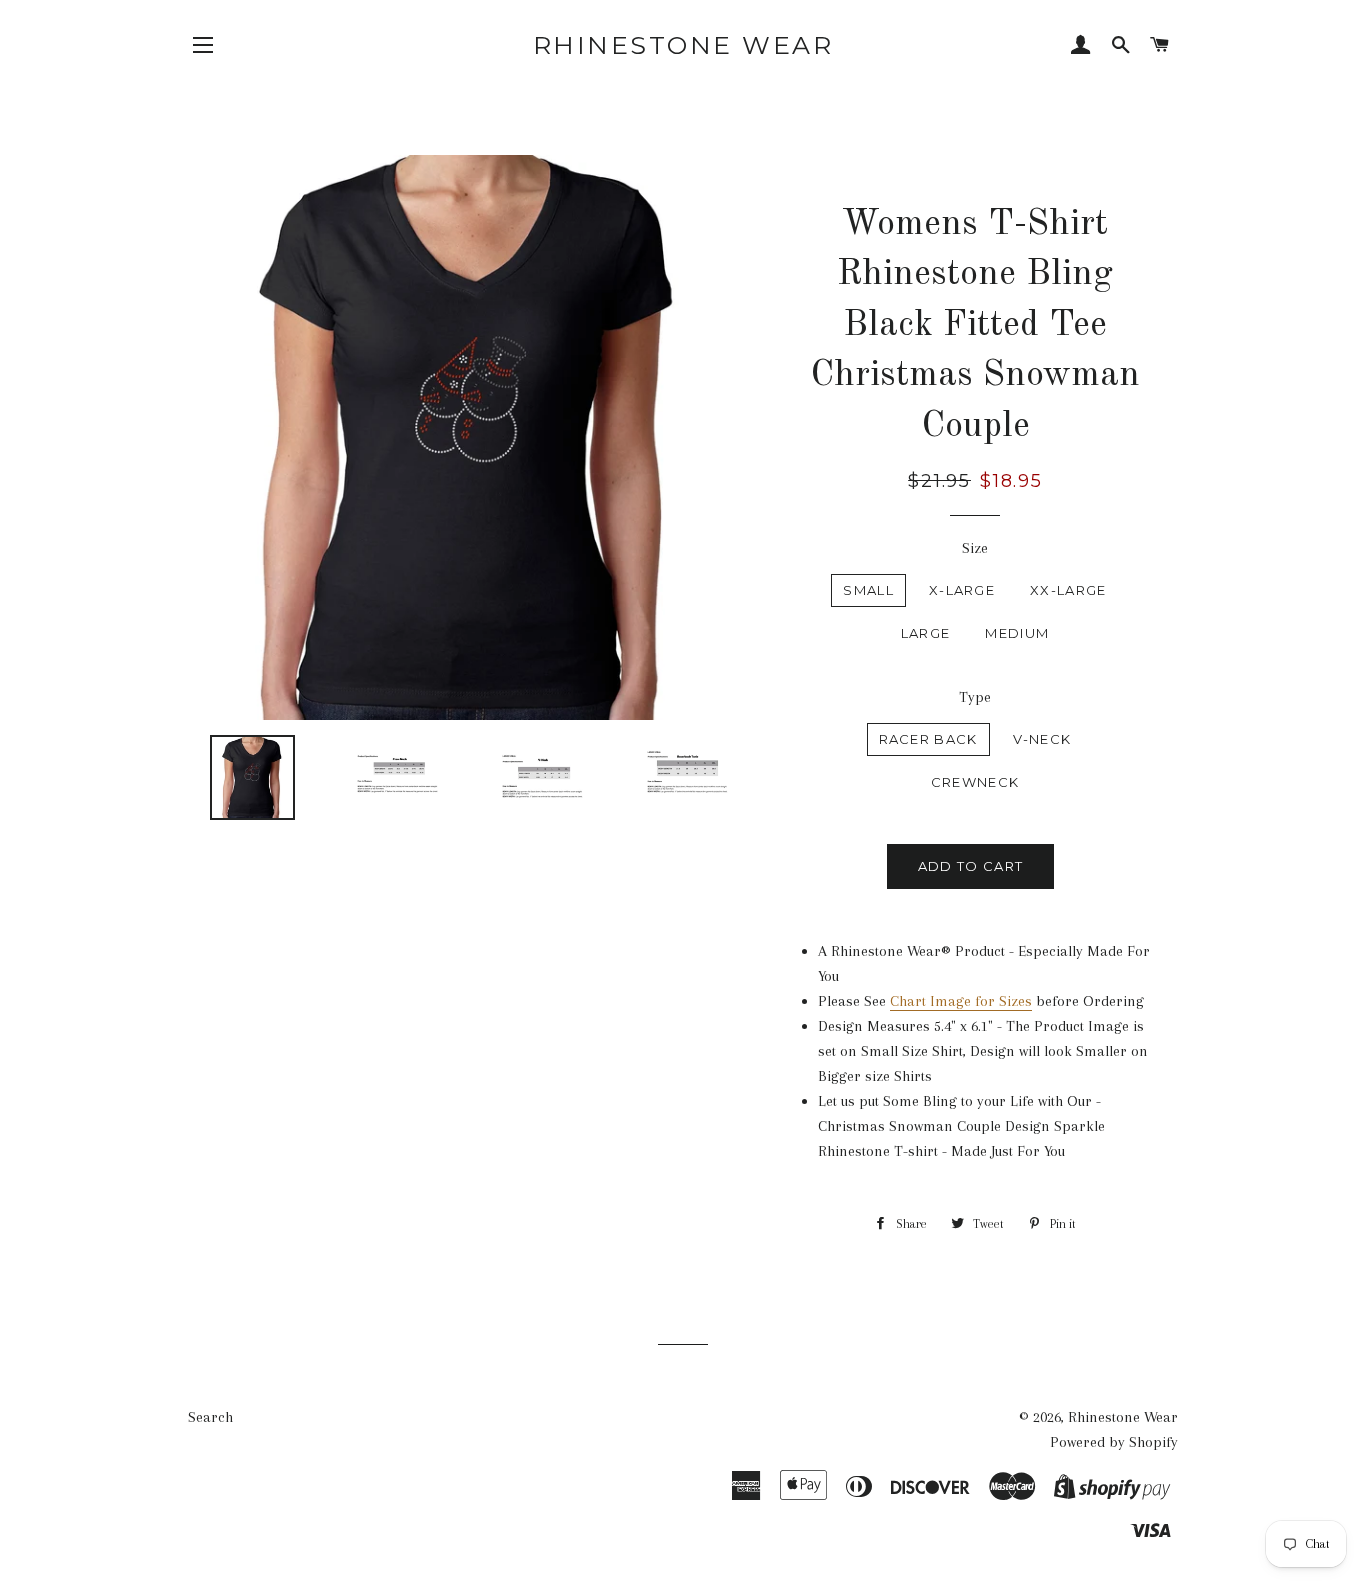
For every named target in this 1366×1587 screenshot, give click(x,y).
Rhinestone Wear (683, 45)
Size (975, 548)
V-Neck (1042, 739)
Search (210, 1417)
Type (975, 697)
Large (926, 633)
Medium (1017, 633)
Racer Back (928, 739)
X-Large (962, 590)
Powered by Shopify (1114, 1442)
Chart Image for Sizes (961, 1001)
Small (868, 590)
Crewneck (975, 782)
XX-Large (1068, 590)
